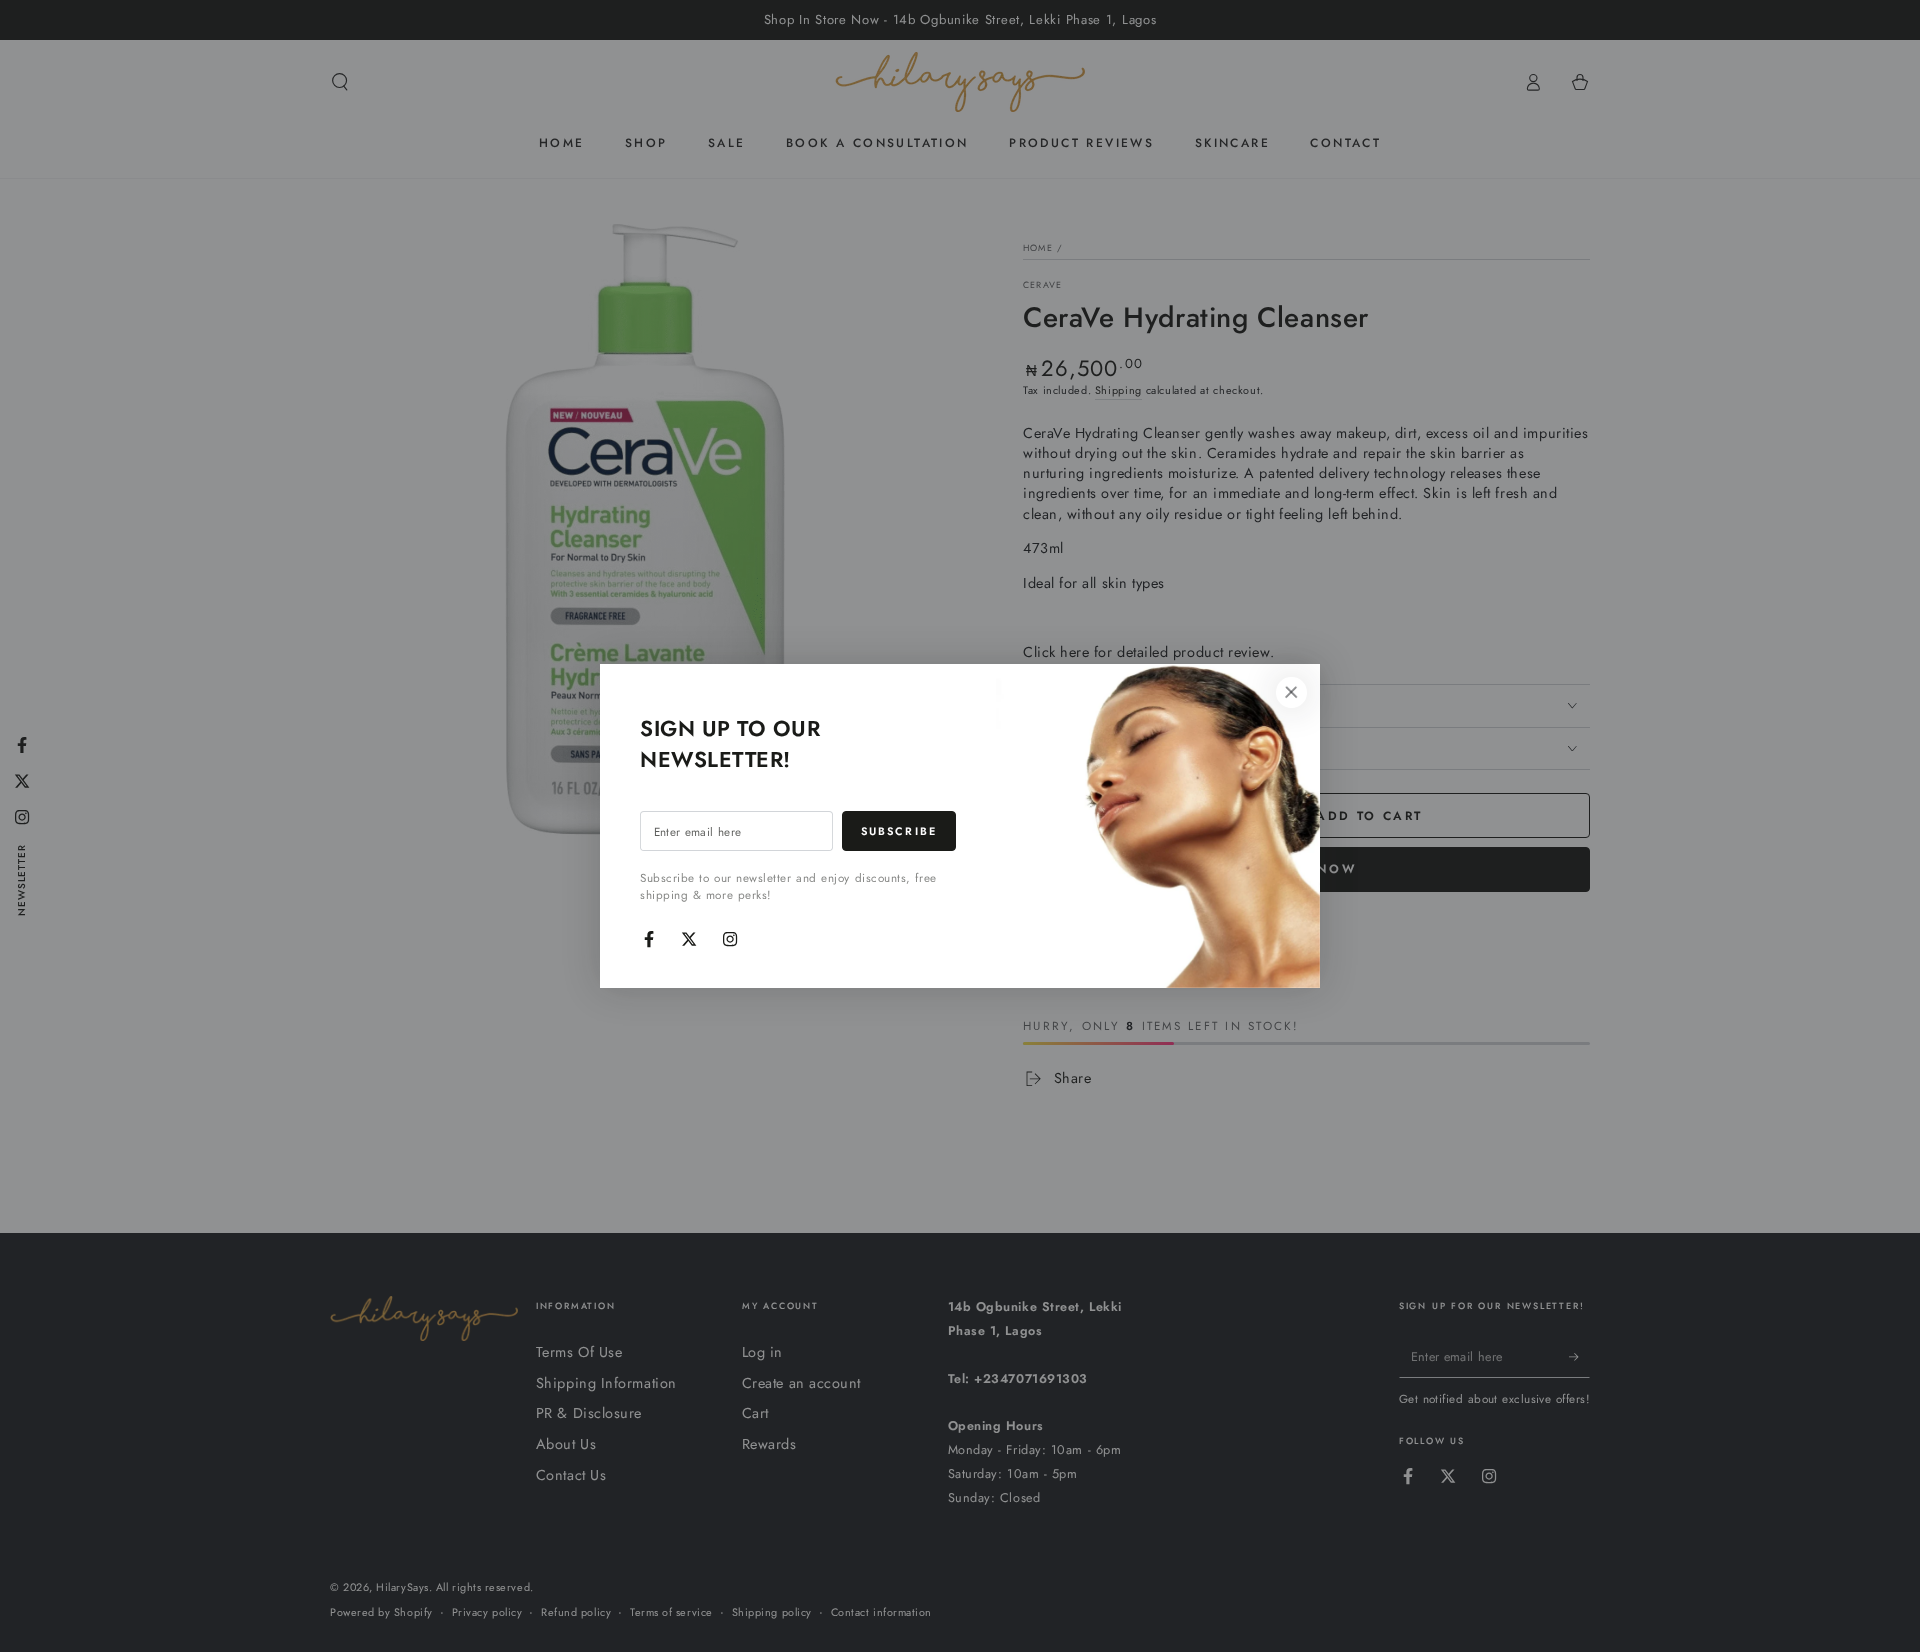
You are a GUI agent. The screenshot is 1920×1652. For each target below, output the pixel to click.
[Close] (1291, 693)
